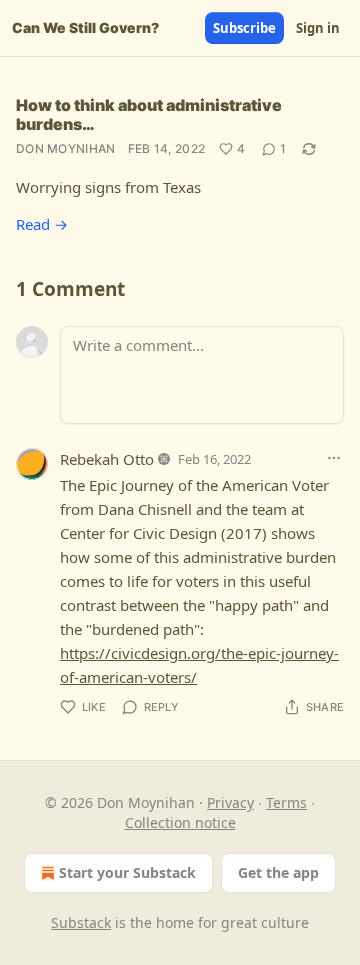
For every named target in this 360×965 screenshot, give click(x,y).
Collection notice (180, 822)
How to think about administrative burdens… (149, 114)
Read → (42, 224)
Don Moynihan (66, 148)
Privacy (230, 802)
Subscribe (244, 28)
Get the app (278, 872)
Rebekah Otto (107, 459)
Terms (286, 802)
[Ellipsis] (334, 458)
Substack (81, 922)
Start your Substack (127, 872)
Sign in (318, 28)
